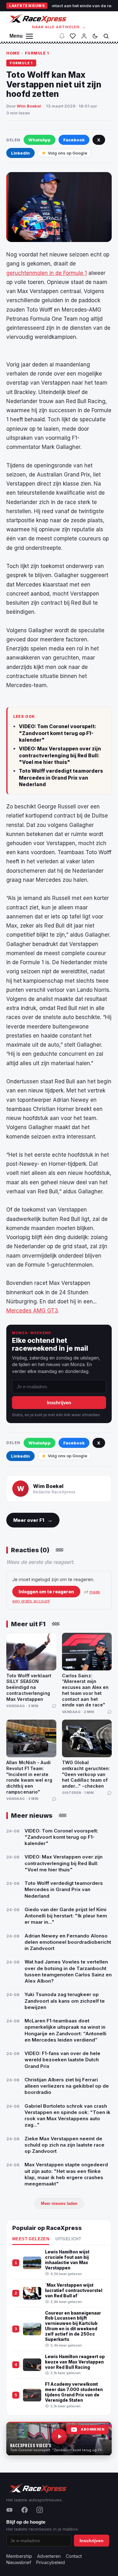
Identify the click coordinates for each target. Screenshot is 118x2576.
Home (13, 53)
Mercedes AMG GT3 (32, 1311)
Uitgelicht (68, 2239)
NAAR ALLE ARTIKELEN (59, 27)
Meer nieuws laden (59, 2203)
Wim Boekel (29, 106)
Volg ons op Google (67, 153)
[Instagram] (40, 2510)
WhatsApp (39, 140)
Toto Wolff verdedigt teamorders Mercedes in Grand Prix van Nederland (61, 778)
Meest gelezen (31, 2239)
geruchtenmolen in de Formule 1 (47, 273)
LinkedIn (20, 153)
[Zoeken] (106, 36)
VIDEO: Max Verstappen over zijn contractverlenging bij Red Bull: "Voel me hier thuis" (60, 755)
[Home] (37, 18)
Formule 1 (37, 53)
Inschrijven (59, 1403)
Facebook (74, 140)
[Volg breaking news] (62, 36)
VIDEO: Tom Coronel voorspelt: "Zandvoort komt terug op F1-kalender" (58, 733)
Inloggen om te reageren (46, 1592)
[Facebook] (25, 2510)
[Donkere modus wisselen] (95, 36)
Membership (19, 2556)
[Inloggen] (84, 36)
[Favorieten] (73, 36)
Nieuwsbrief (19, 2562)
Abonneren (93, 2429)
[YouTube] (9, 2510)
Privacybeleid (51, 2562)
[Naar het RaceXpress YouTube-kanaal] (59, 2439)
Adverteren (49, 2556)
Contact (74, 2556)
